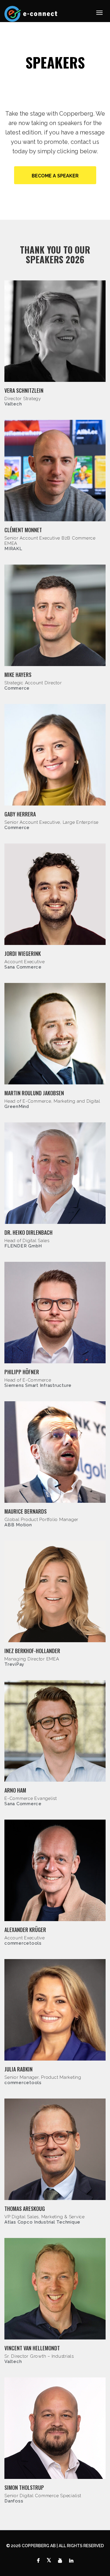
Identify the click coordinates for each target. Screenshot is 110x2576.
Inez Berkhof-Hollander (32, 1651)
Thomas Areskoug (25, 2209)
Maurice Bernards (26, 1511)
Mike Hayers (18, 675)
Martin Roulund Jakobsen (34, 1093)
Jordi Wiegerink (23, 953)
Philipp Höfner (22, 1372)
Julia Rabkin (18, 2069)
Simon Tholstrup (24, 2487)
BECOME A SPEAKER (55, 176)
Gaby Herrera (20, 814)
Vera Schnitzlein (24, 390)
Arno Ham (15, 1790)
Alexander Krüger (25, 1930)
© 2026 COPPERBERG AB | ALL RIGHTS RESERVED (55, 2546)
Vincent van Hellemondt (32, 2348)
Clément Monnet (23, 530)
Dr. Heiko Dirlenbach (28, 1232)
